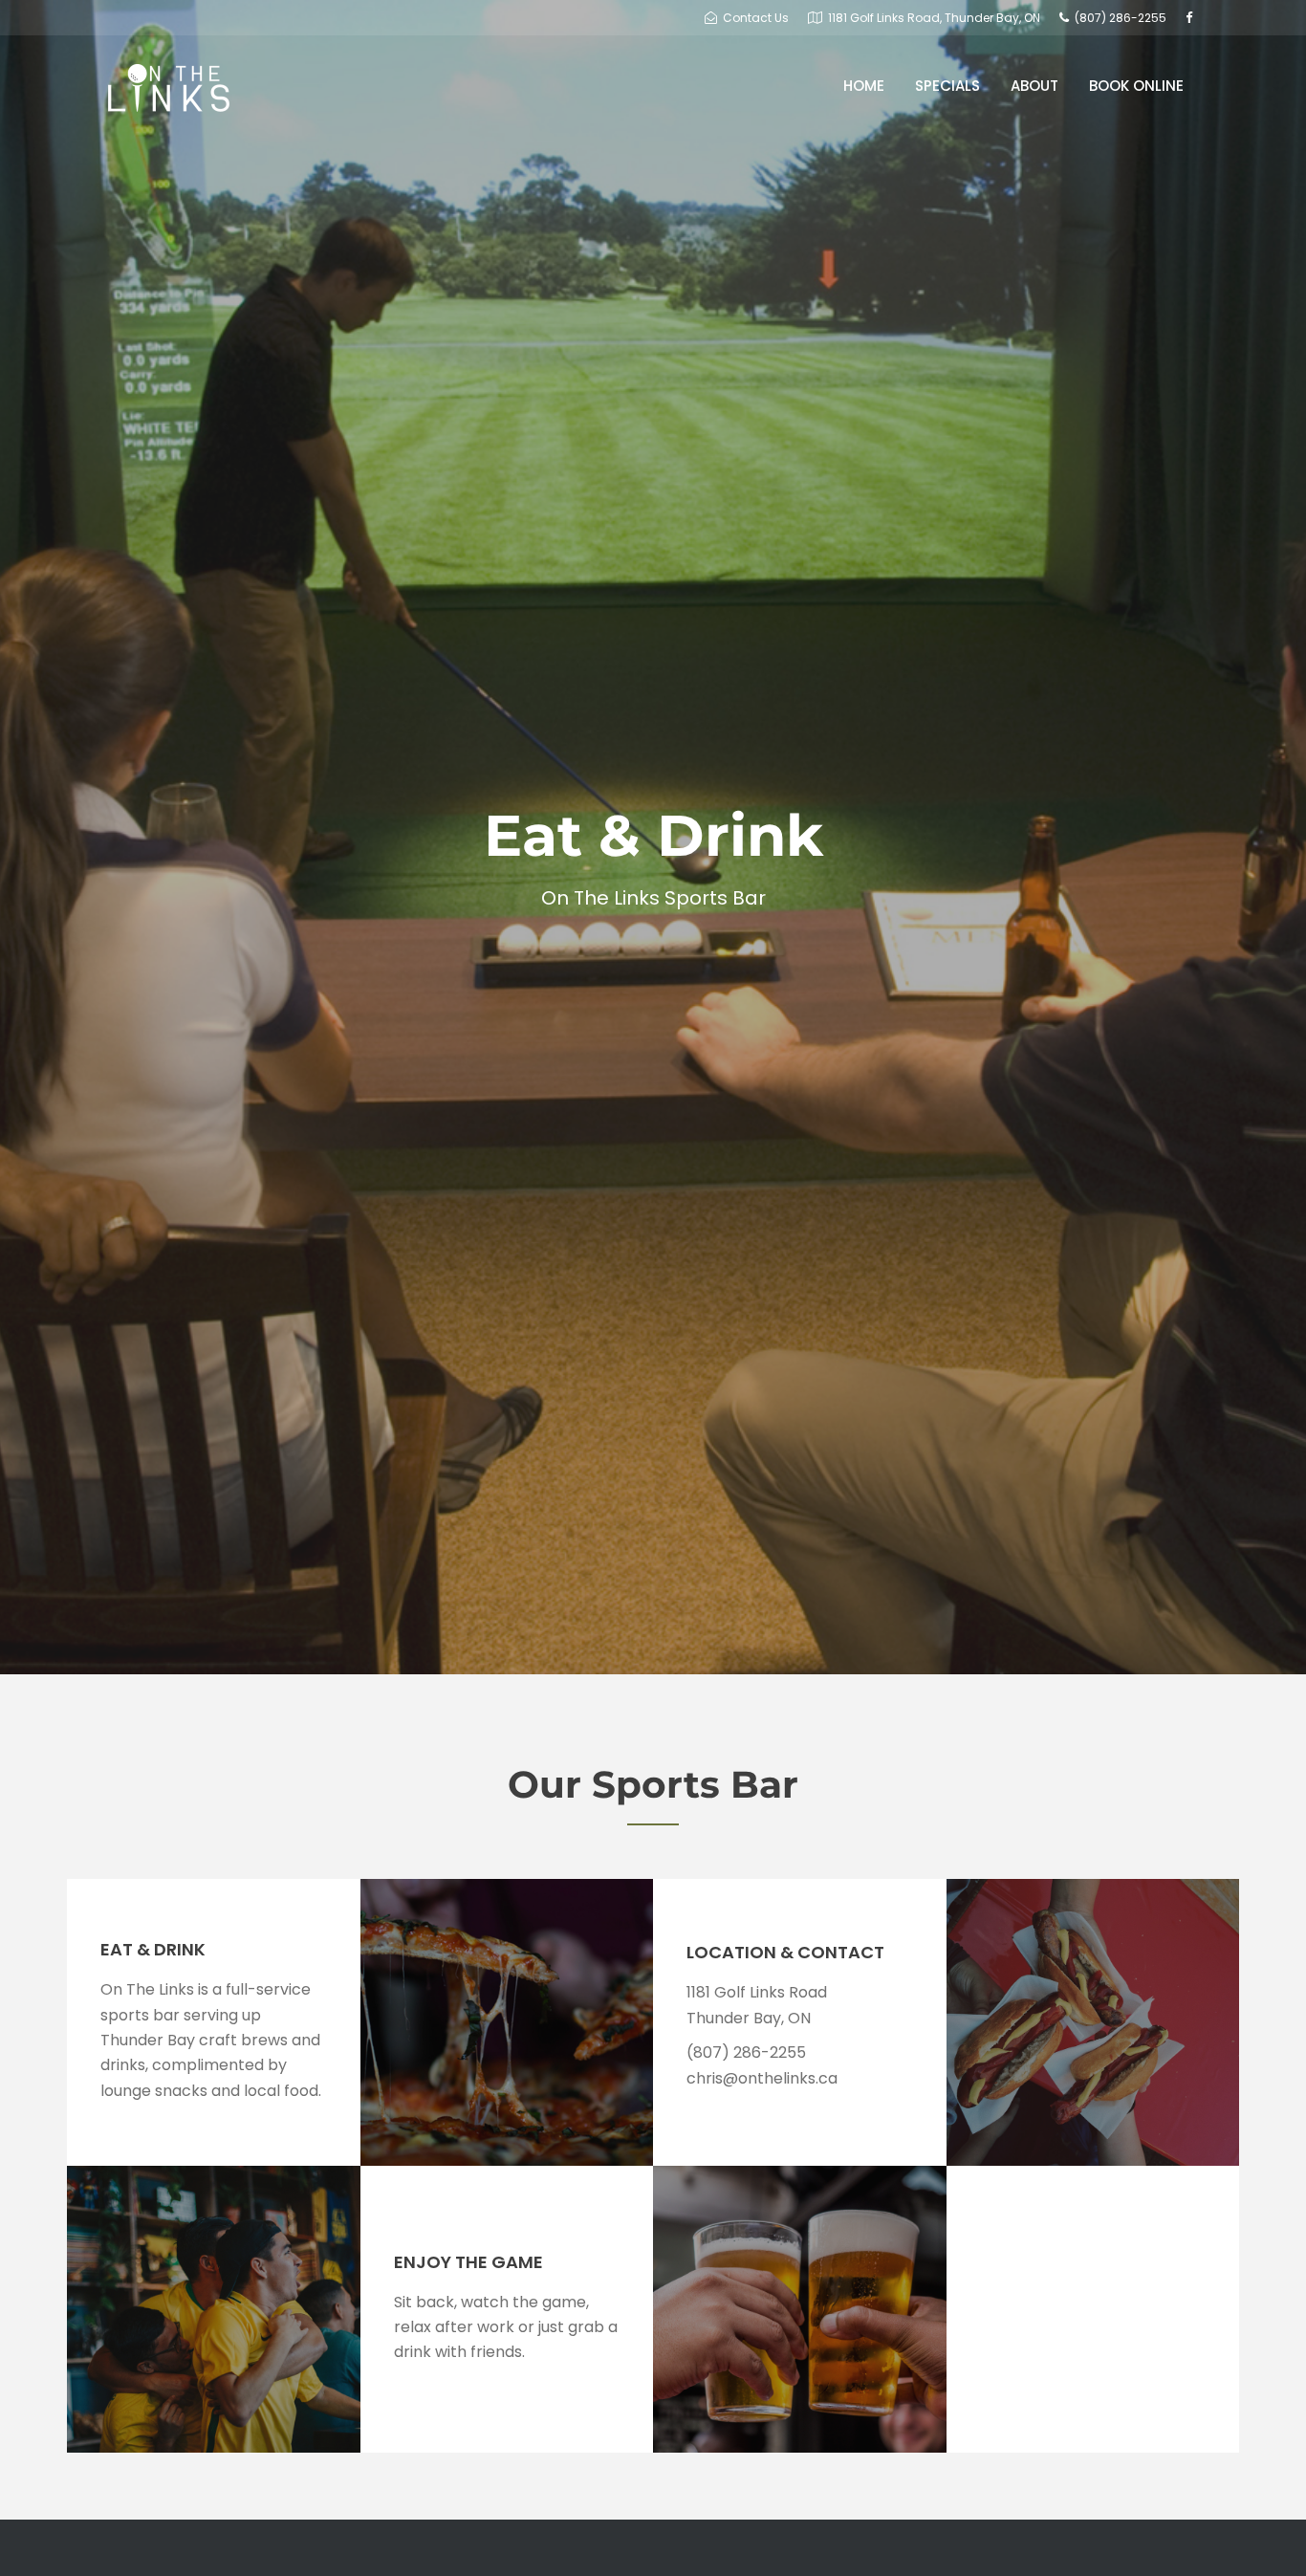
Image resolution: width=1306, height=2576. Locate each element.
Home (864, 86)
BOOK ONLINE (1136, 86)
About (1034, 86)
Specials (947, 86)
